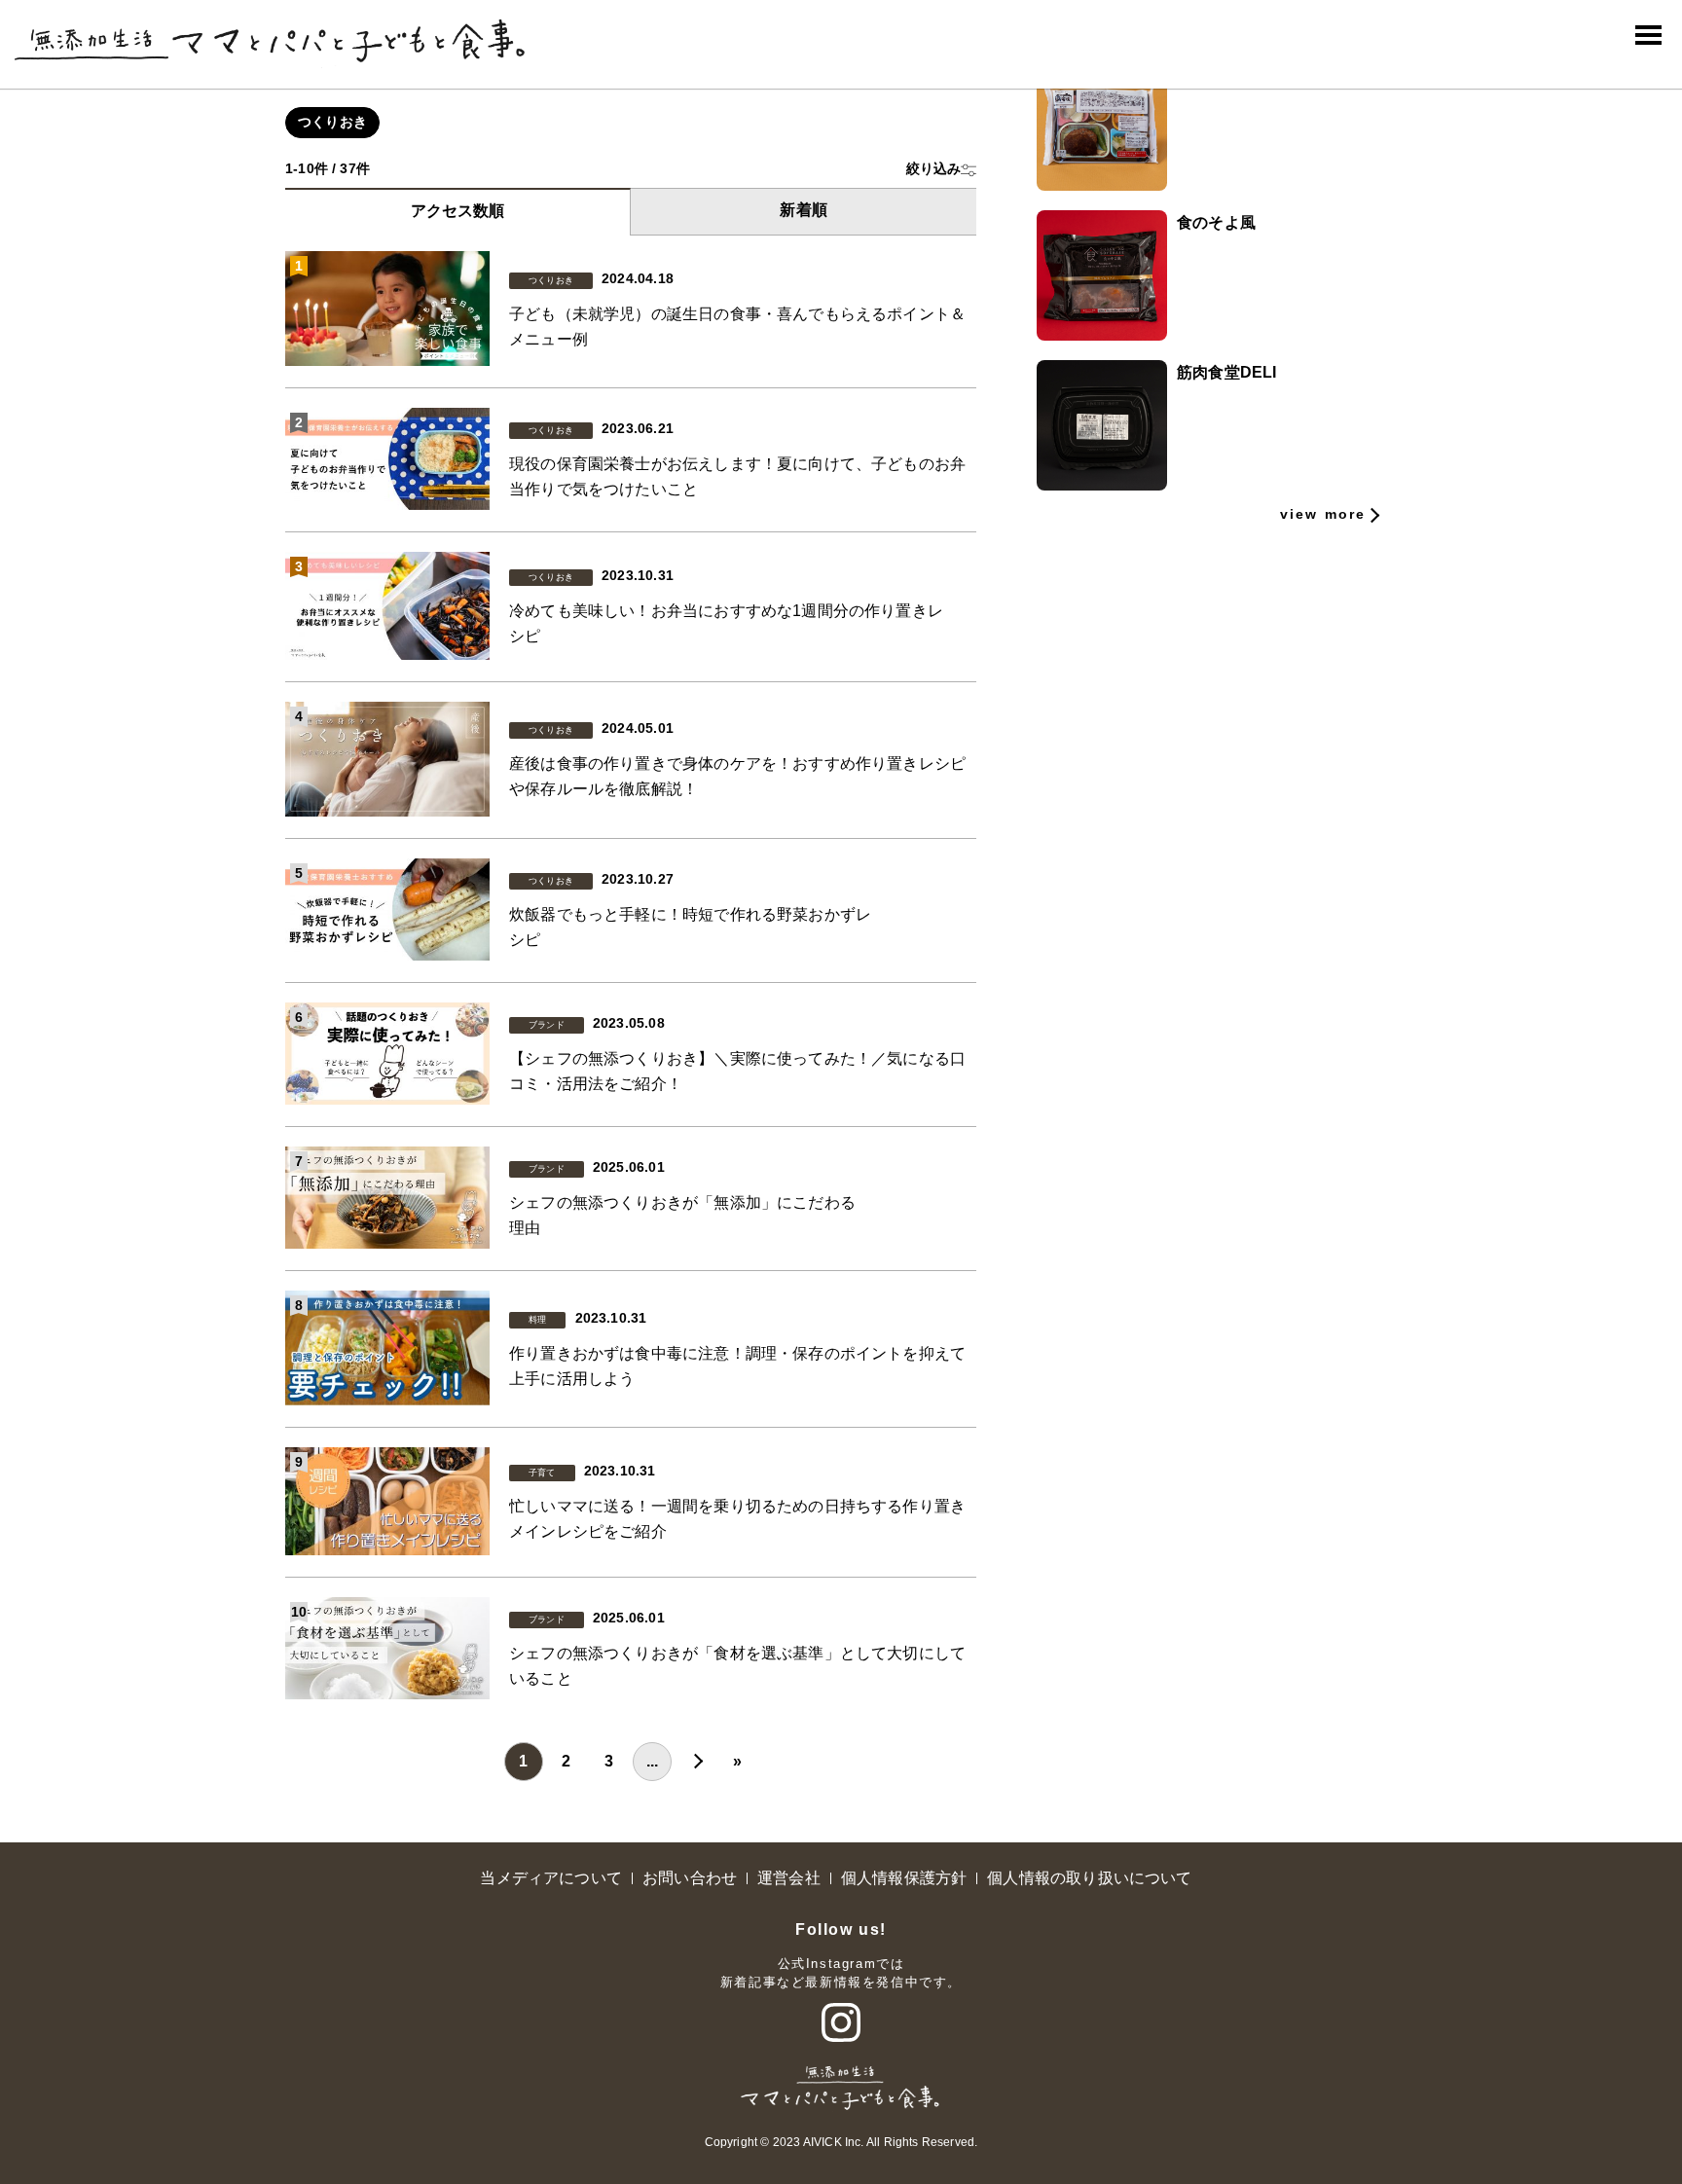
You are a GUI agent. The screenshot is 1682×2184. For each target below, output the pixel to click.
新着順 (804, 210)
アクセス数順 (458, 211)
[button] (941, 168)
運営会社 (789, 1878)
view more (1323, 514)
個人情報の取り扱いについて (1089, 1878)
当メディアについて (551, 1878)
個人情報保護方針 (904, 1878)
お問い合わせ (690, 1878)
